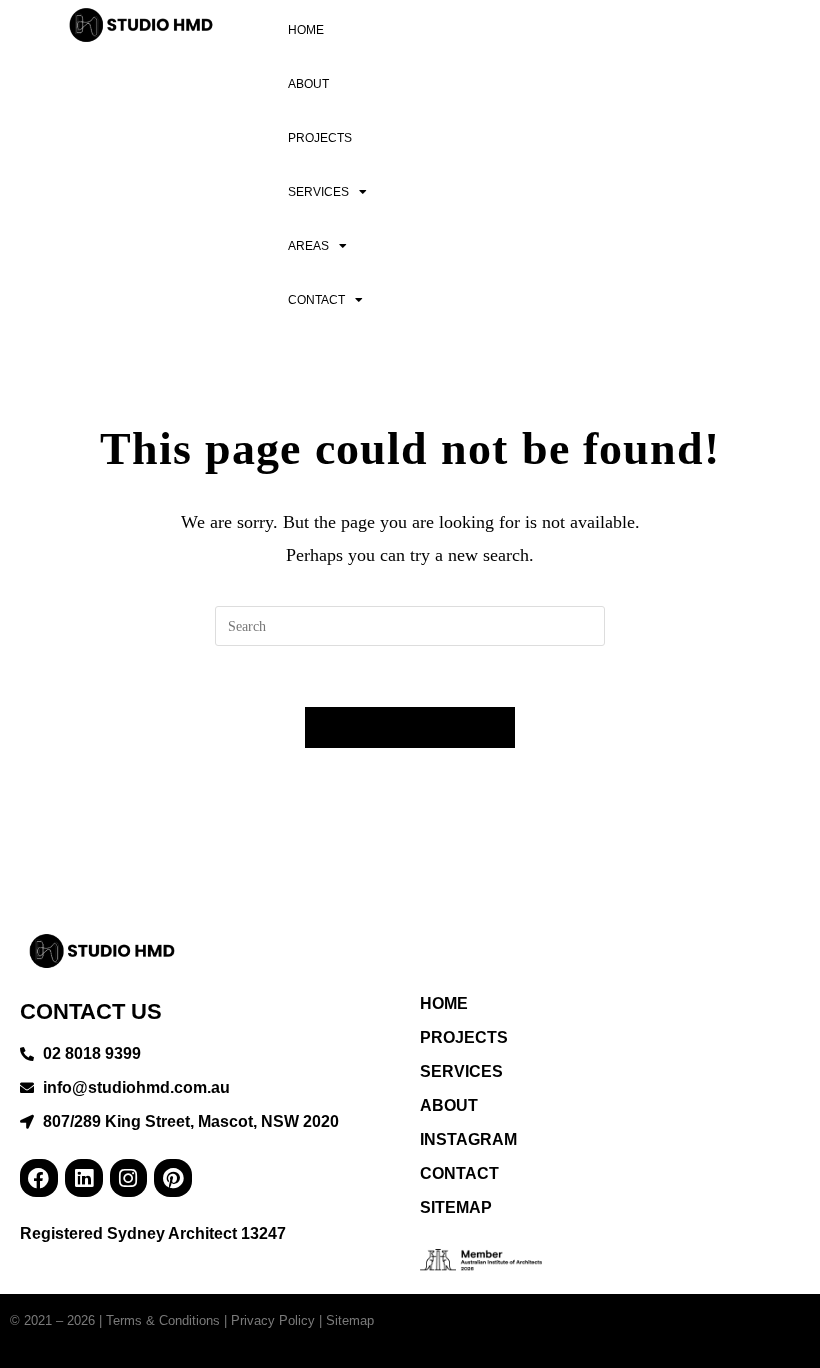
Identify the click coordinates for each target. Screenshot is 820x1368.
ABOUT (308, 84)
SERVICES (318, 192)
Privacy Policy (273, 1320)
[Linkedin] (84, 1178)
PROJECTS (320, 138)
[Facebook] (39, 1178)
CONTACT (316, 300)
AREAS (308, 246)
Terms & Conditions (163, 1320)
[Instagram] (129, 1178)
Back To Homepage (410, 727)
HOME (306, 30)
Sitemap (350, 1320)
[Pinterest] (173, 1178)
